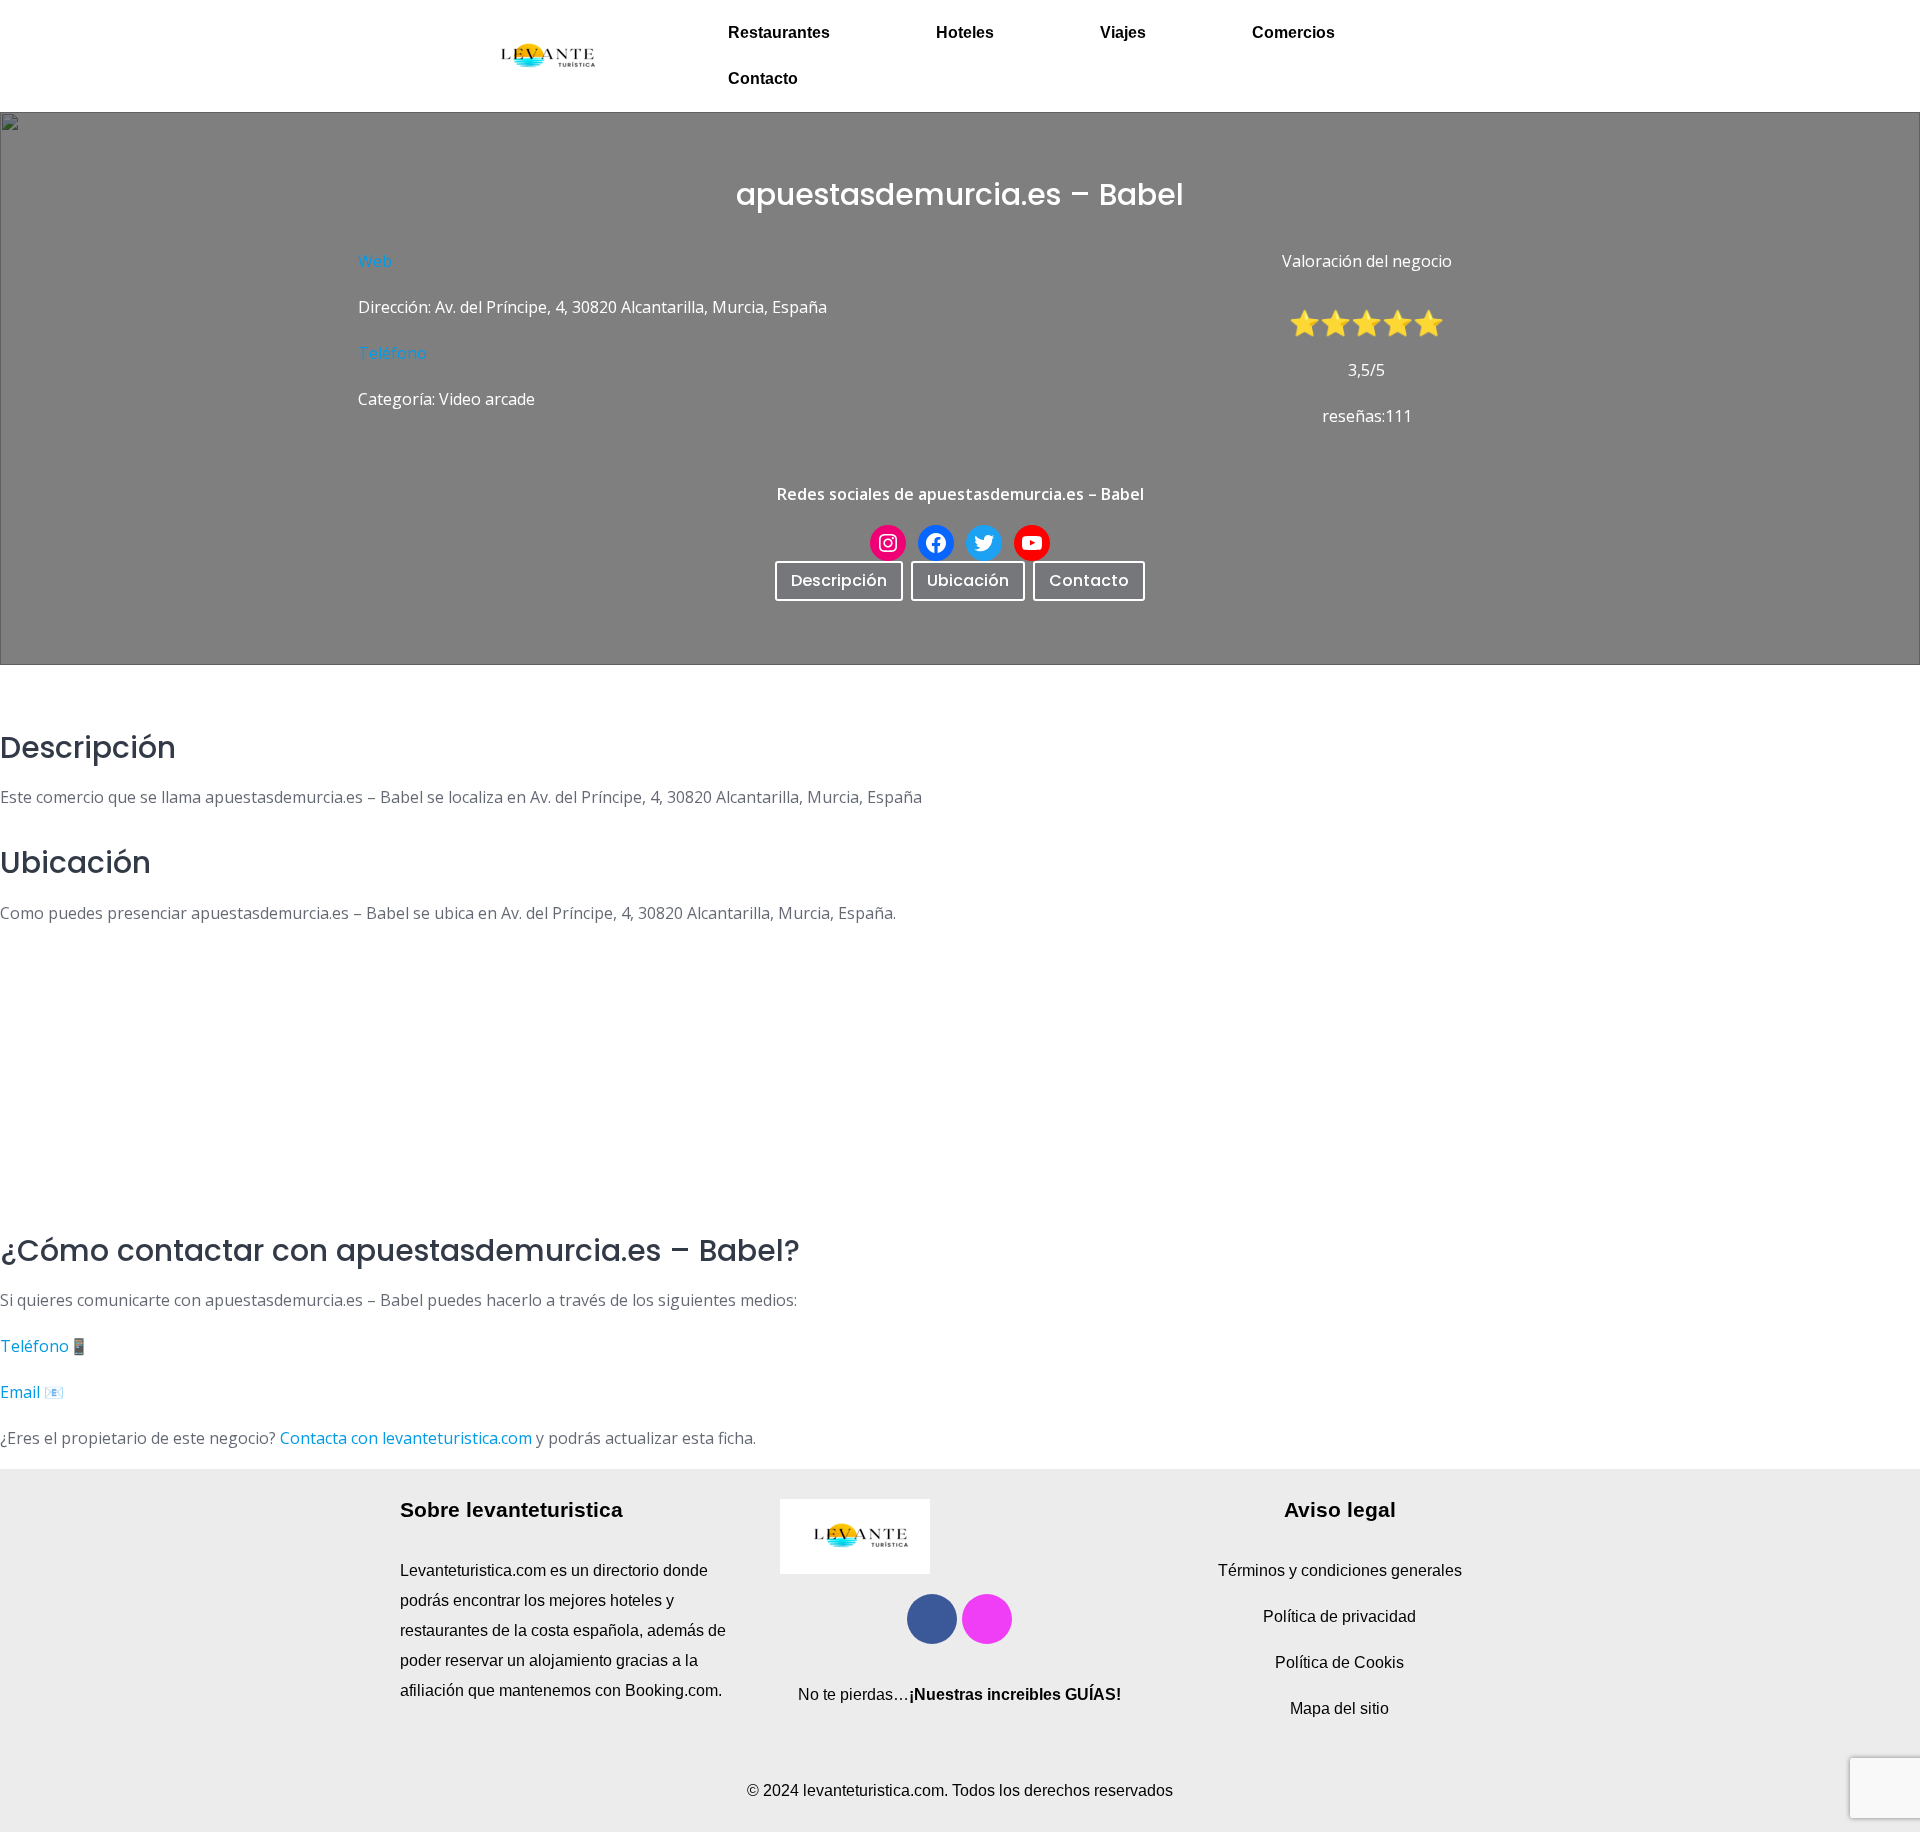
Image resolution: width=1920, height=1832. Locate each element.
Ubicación (968, 580)
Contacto (763, 78)
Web (375, 261)
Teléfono (392, 353)
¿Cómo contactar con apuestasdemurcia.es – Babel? (400, 1250)
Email (20, 1392)
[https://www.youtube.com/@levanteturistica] (1032, 543)
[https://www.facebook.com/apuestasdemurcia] (936, 543)
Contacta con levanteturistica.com (404, 1438)
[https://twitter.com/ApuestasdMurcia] (984, 543)
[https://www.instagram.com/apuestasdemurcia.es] (888, 543)
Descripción (839, 580)
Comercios (1293, 32)
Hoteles (965, 32)
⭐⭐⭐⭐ (1382, 323)
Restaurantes (779, 32)
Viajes (1123, 32)
